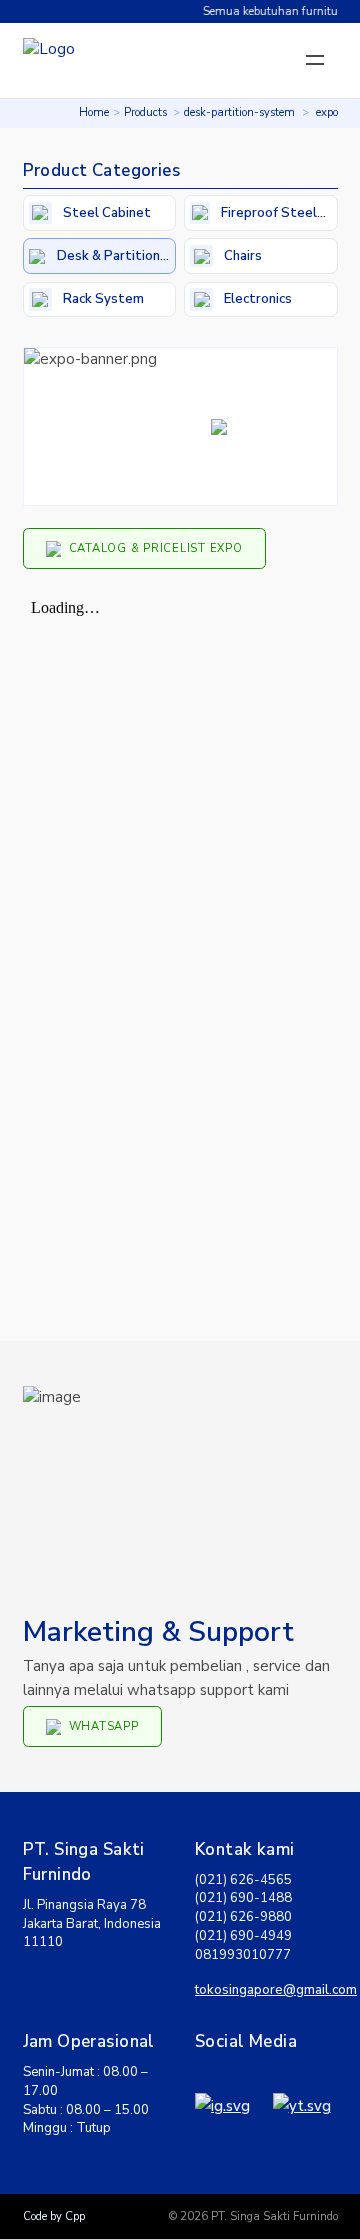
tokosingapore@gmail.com (276, 1990)
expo (327, 112)
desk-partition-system (239, 112)
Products (145, 112)
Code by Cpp (54, 2216)
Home (94, 112)
